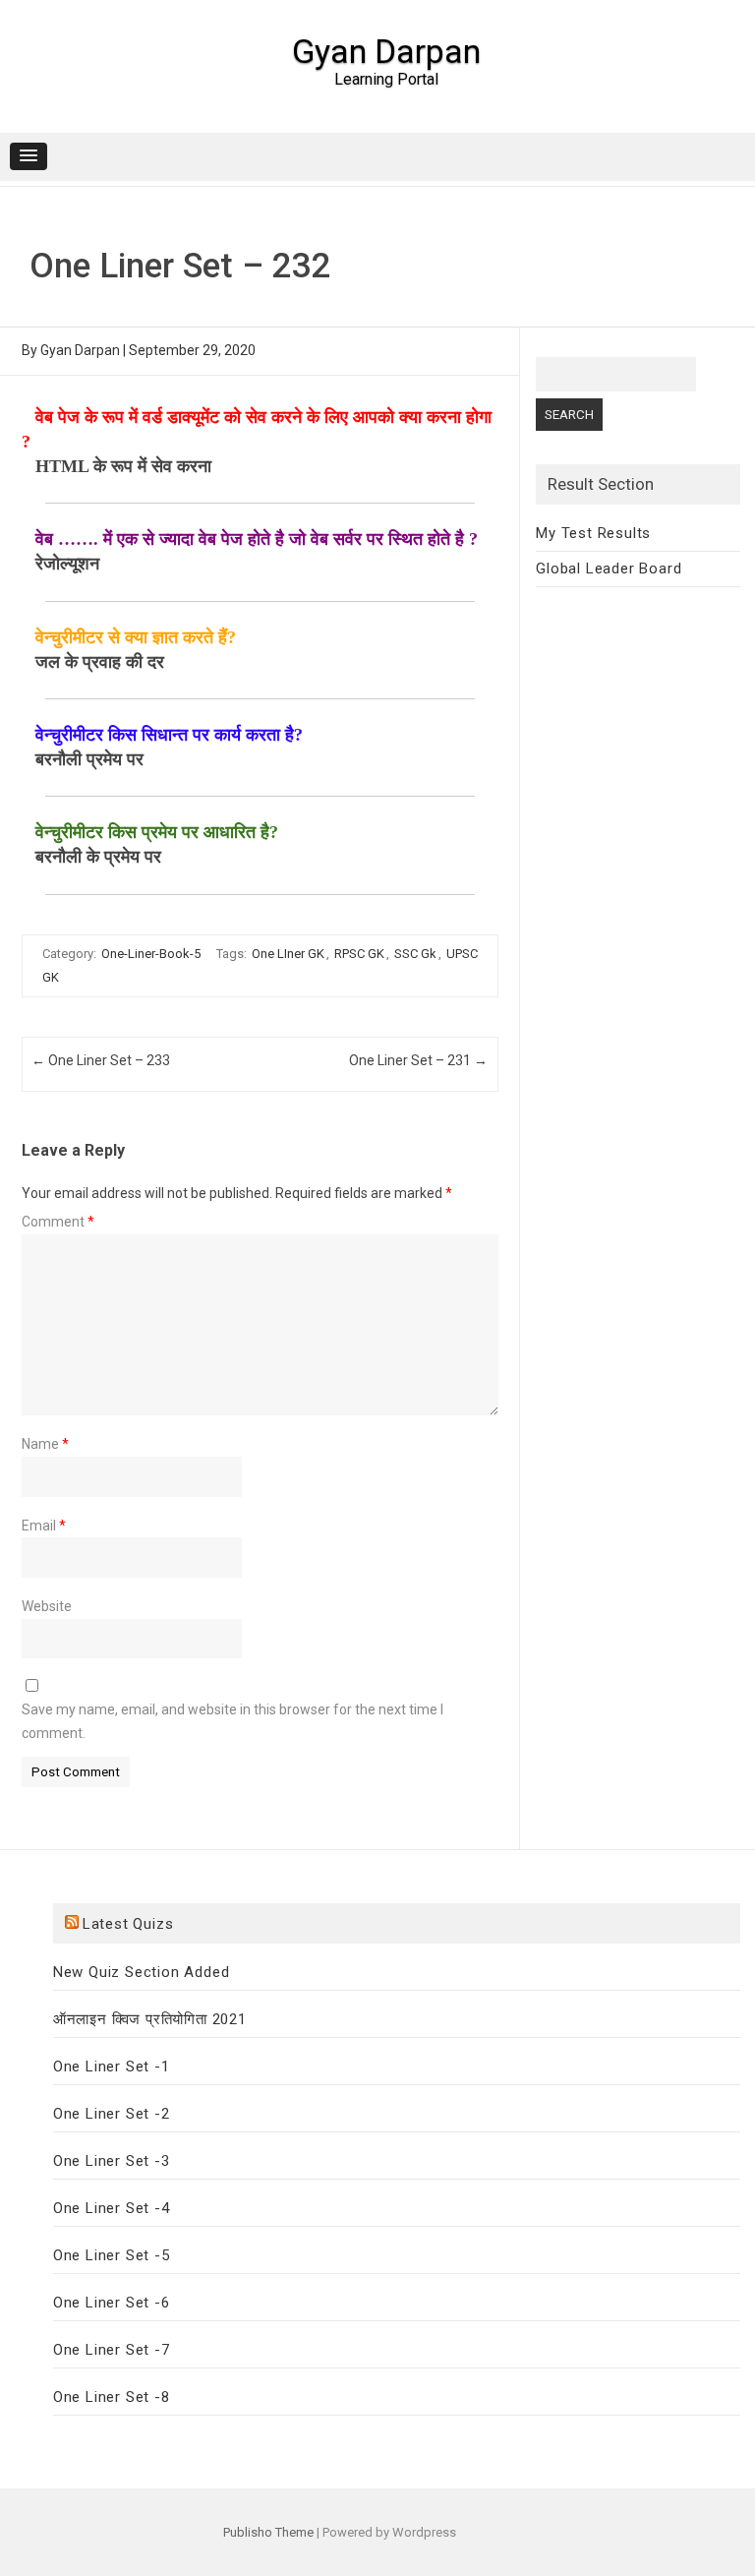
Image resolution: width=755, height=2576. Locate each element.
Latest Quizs (128, 1924)
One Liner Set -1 (112, 2067)
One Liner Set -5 (112, 2255)
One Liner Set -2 (112, 2114)
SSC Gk (415, 954)
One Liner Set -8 (112, 2397)
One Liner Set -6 (112, 2303)
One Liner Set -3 (112, 2161)
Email (44, 1526)
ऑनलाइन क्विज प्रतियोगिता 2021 (150, 2019)
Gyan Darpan (386, 51)
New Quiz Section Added (142, 1972)
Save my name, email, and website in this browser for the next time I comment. (232, 1721)
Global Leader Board (609, 569)
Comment (58, 1222)
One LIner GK (288, 954)
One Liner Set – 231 (418, 1060)
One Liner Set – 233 (101, 1060)
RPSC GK (359, 954)
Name (45, 1444)
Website (47, 1606)
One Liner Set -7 (112, 2350)
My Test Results (593, 533)
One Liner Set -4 (112, 2208)
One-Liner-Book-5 (151, 954)
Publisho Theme (268, 2532)
